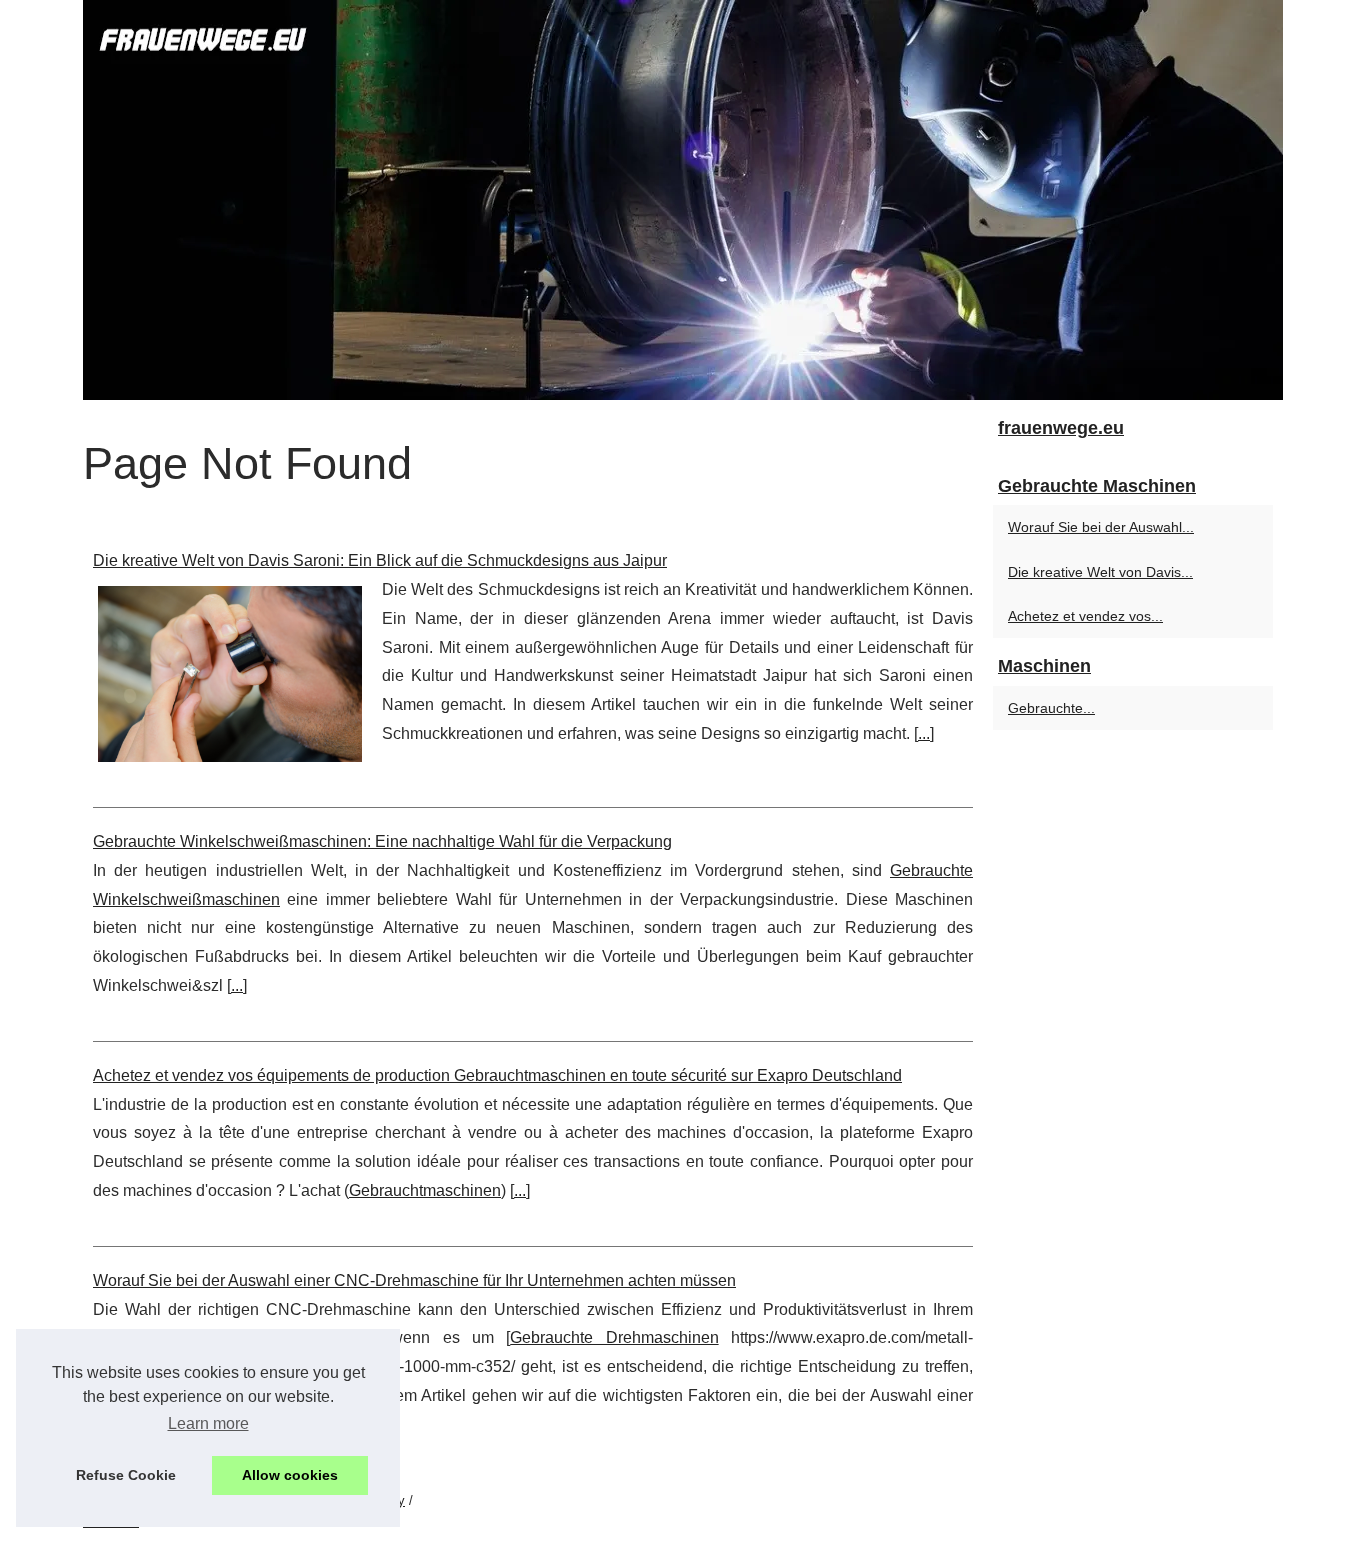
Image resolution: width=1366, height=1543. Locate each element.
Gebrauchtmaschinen (425, 1190)
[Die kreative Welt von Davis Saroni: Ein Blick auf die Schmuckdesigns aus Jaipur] (230, 671)
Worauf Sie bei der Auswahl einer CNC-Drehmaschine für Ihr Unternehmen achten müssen (414, 1280)
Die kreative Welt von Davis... (1100, 572)
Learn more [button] (208, 1423)
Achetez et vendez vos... (1085, 616)
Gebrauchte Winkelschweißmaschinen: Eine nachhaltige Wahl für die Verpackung (382, 841)
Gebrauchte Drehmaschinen (614, 1337)
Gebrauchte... (1051, 708)
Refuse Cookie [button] (126, 1475)
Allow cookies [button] (290, 1475)
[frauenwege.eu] (683, 200)
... (924, 733)
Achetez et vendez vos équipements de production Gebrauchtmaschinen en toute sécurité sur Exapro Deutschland (497, 1075)
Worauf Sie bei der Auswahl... (1101, 527)
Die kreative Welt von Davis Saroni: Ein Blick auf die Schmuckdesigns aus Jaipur (380, 560)
